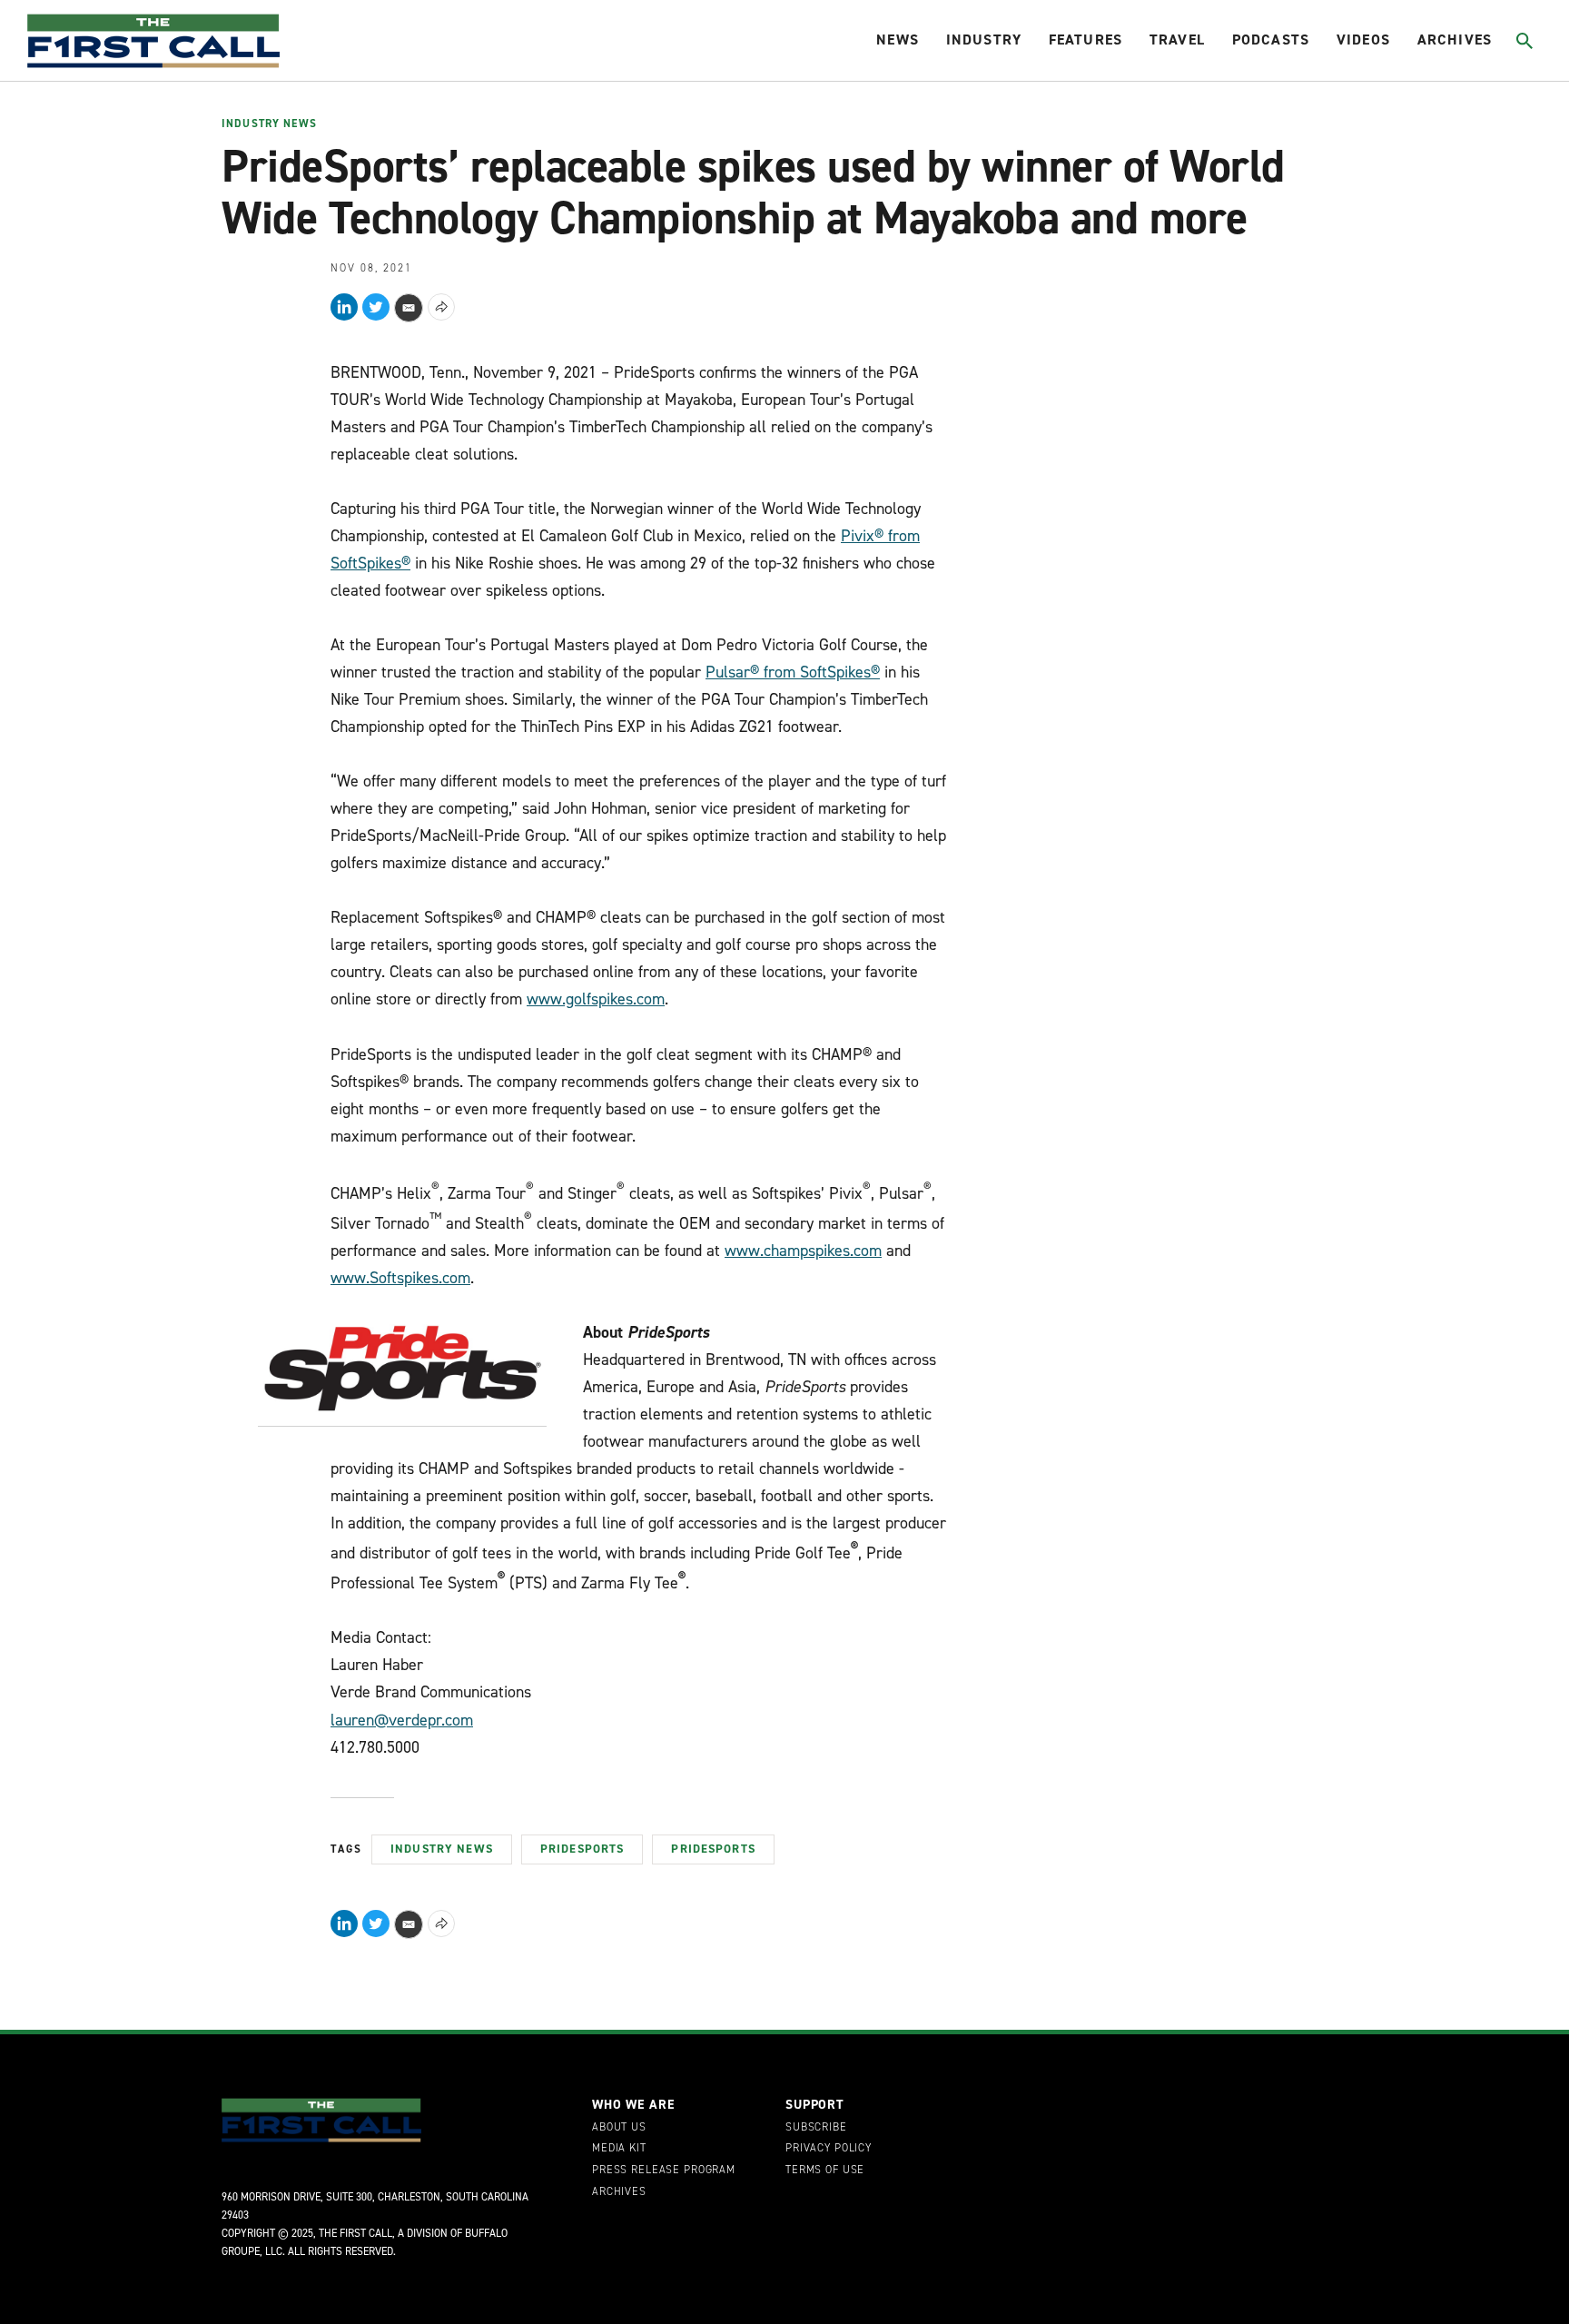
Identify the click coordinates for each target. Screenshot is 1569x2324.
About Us (619, 2128)
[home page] (153, 41)
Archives (1455, 40)
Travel (1177, 40)
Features (1085, 40)
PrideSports (582, 1849)
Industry (984, 40)
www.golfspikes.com (596, 999)
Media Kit (619, 2149)
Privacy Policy (829, 2149)
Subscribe (816, 2128)
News (898, 40)
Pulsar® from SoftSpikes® (793, 672)
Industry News (269, 124)
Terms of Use (825, 2171)
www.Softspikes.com (400, 1278)
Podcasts (1271, 40)
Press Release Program (664, 2171)
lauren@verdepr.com (402, 1720)
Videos (1363, 40)
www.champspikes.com (803, 1251)
